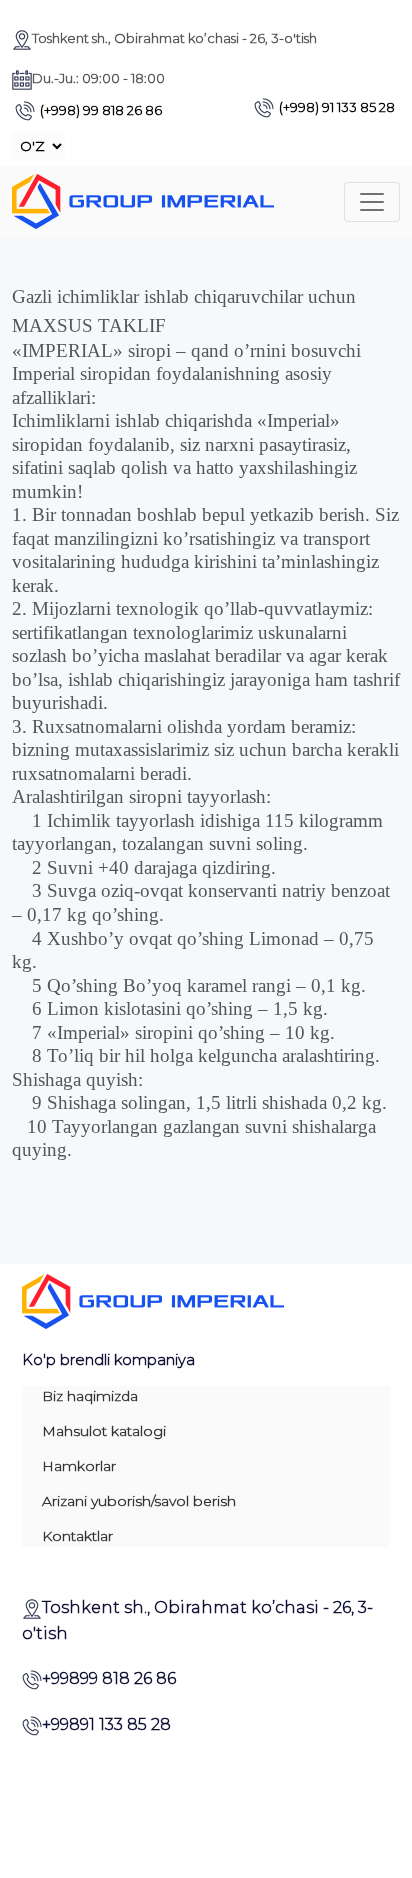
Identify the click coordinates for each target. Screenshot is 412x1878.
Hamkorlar (79, 1466)
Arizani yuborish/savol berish (139, 1501)
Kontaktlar (77, 1536)
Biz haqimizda (90, 1396)
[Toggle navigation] (372, 202)
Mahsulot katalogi (104, 1431)
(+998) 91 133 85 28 (337, 107)
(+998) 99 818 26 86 (101, 110)
